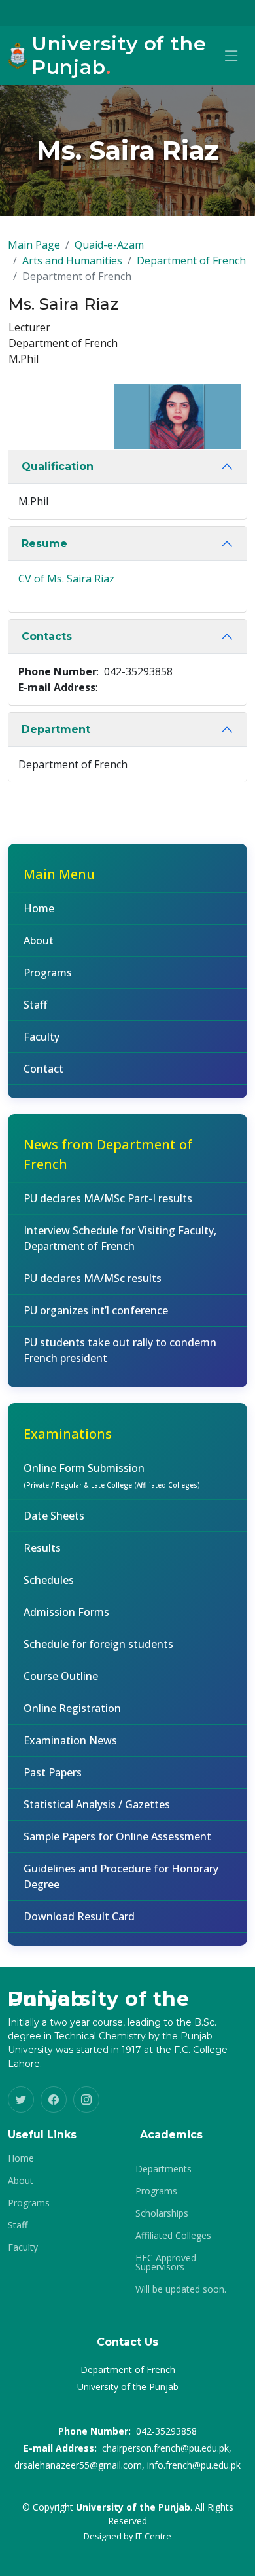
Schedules (49, 1580)
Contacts (47, 636)
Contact (43, 1069)
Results (42, 1548)
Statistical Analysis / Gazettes (97, 1804)
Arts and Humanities (72, 260)
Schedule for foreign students (98, 1644)
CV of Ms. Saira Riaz (66, 579)
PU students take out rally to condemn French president (120, 1350)
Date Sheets (54, 1516)
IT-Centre (153, 2536)
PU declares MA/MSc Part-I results (108, 1198)
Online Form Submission (112, 1475)
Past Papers (53, 1772)
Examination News (70, 1740)
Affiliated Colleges (173, 2236)
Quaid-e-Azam (109, 245)
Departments (163, 2169)
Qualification (58, 466)
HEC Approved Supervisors (166, 2263)
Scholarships (162, 2213)
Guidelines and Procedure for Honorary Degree (121, 1876)
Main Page (34, 245)
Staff (35, 1005)
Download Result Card (79, 1916)
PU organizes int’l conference (96, 1310)
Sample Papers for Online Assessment (117, 1836)
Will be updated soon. (181, 2289)
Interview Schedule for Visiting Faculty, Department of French (120, 1238)
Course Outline (61, 1676)
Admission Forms (66, 1612)
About (39, 940)
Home (39, 908)
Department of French (191, 260)
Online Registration (72, 1708)
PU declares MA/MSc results (93, 1278)
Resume (44, 544)
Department (56, 729)
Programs (48, 973)
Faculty (42, 1037)
